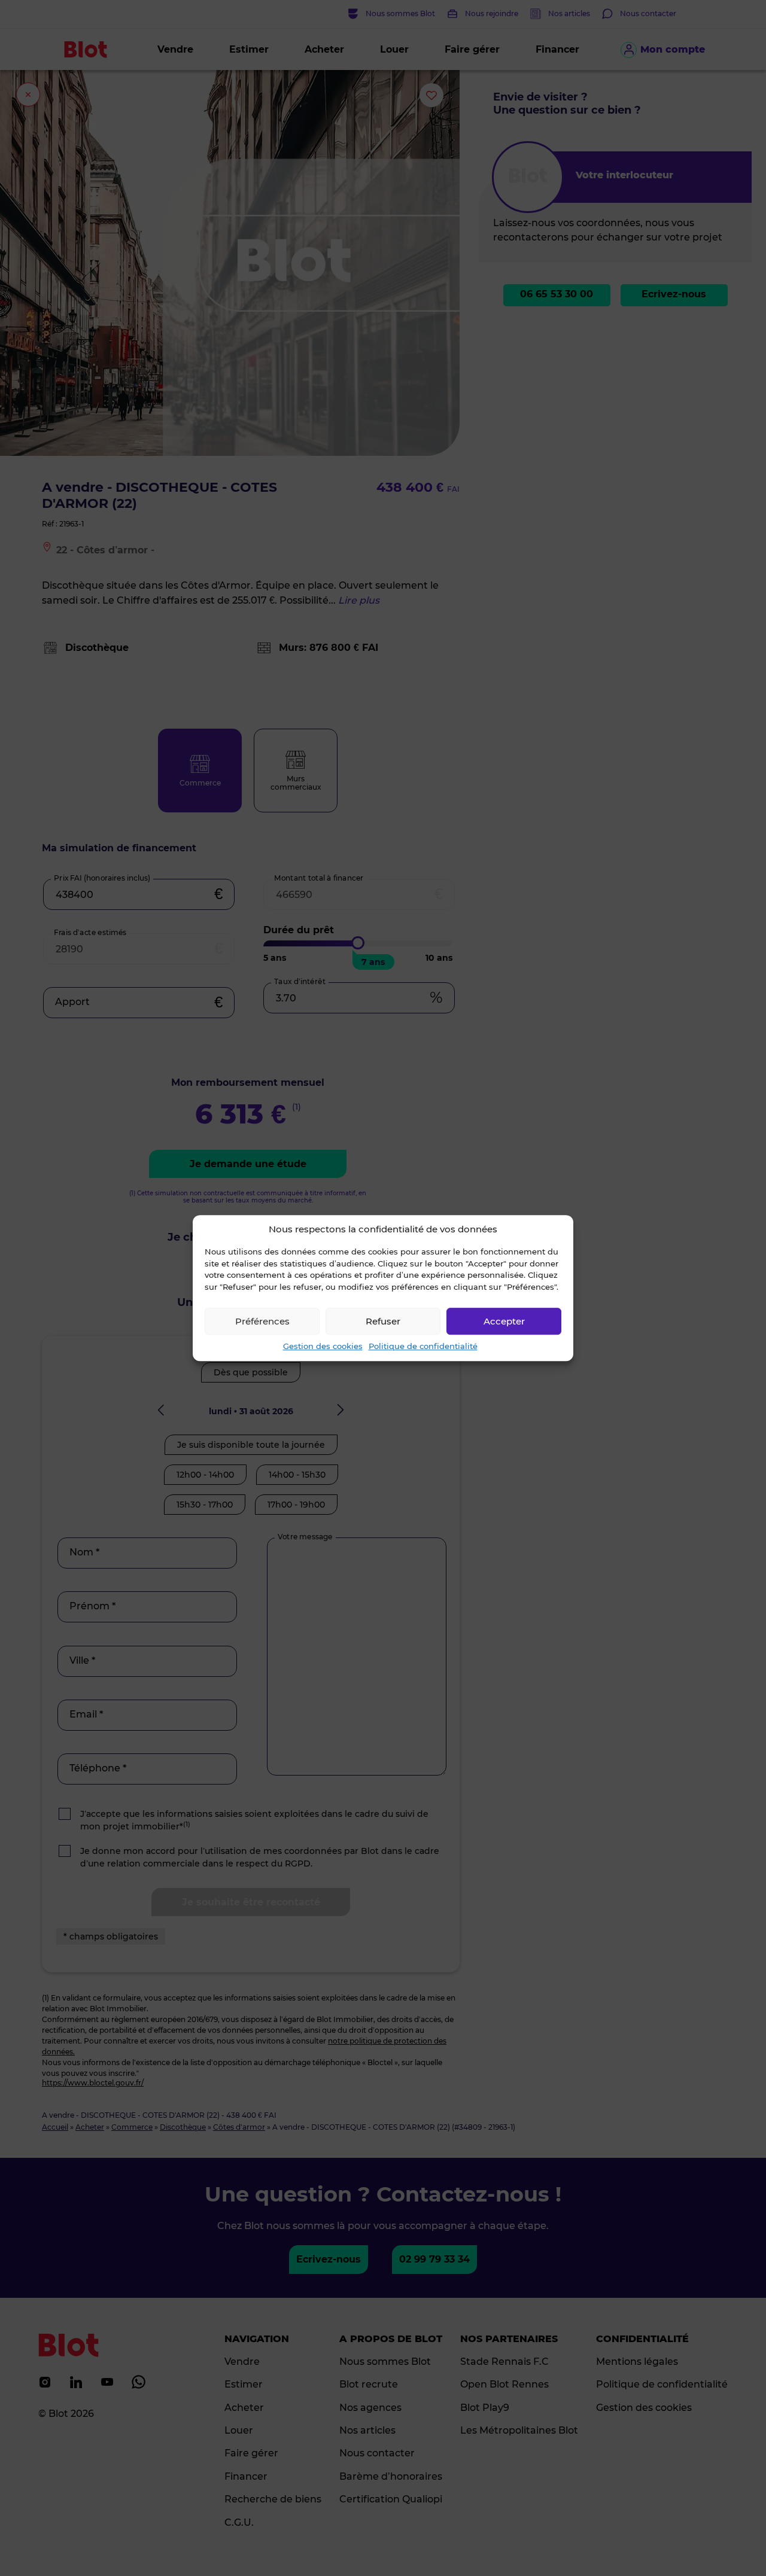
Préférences (262, 1321)
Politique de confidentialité (423, 1346)
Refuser (383, 1321)
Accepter (504, 1321)
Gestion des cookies (323, 1346)
